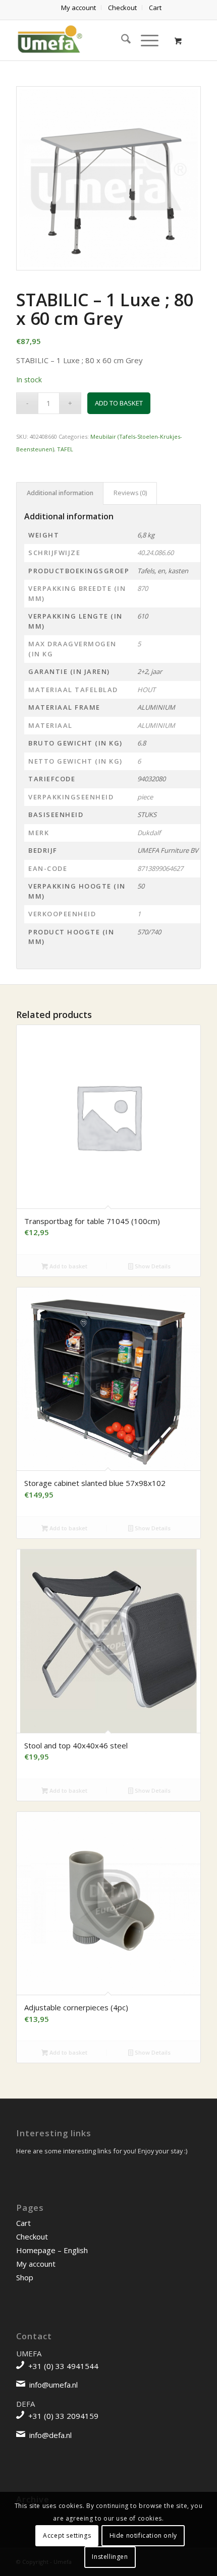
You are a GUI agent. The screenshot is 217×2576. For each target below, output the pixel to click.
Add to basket (119, 403)
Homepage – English (52, 2250)
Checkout (32, 2236)
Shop (25, 2277)
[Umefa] (90, 40)
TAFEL (65, 449)
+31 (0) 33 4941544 (63, 2366)
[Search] (121, 40)
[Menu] (145, 40)
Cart (23, 2223)
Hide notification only (143, 2535)
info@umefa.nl (53, 2385)
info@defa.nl (50, 2435)
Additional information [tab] (60, 493)
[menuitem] (79, 8)
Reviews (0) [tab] (130, 493)
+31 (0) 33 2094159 (63, 2416)
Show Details (152, 1266)
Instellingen (110, 2557)
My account (36, 2264)
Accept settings (67, 2535)
